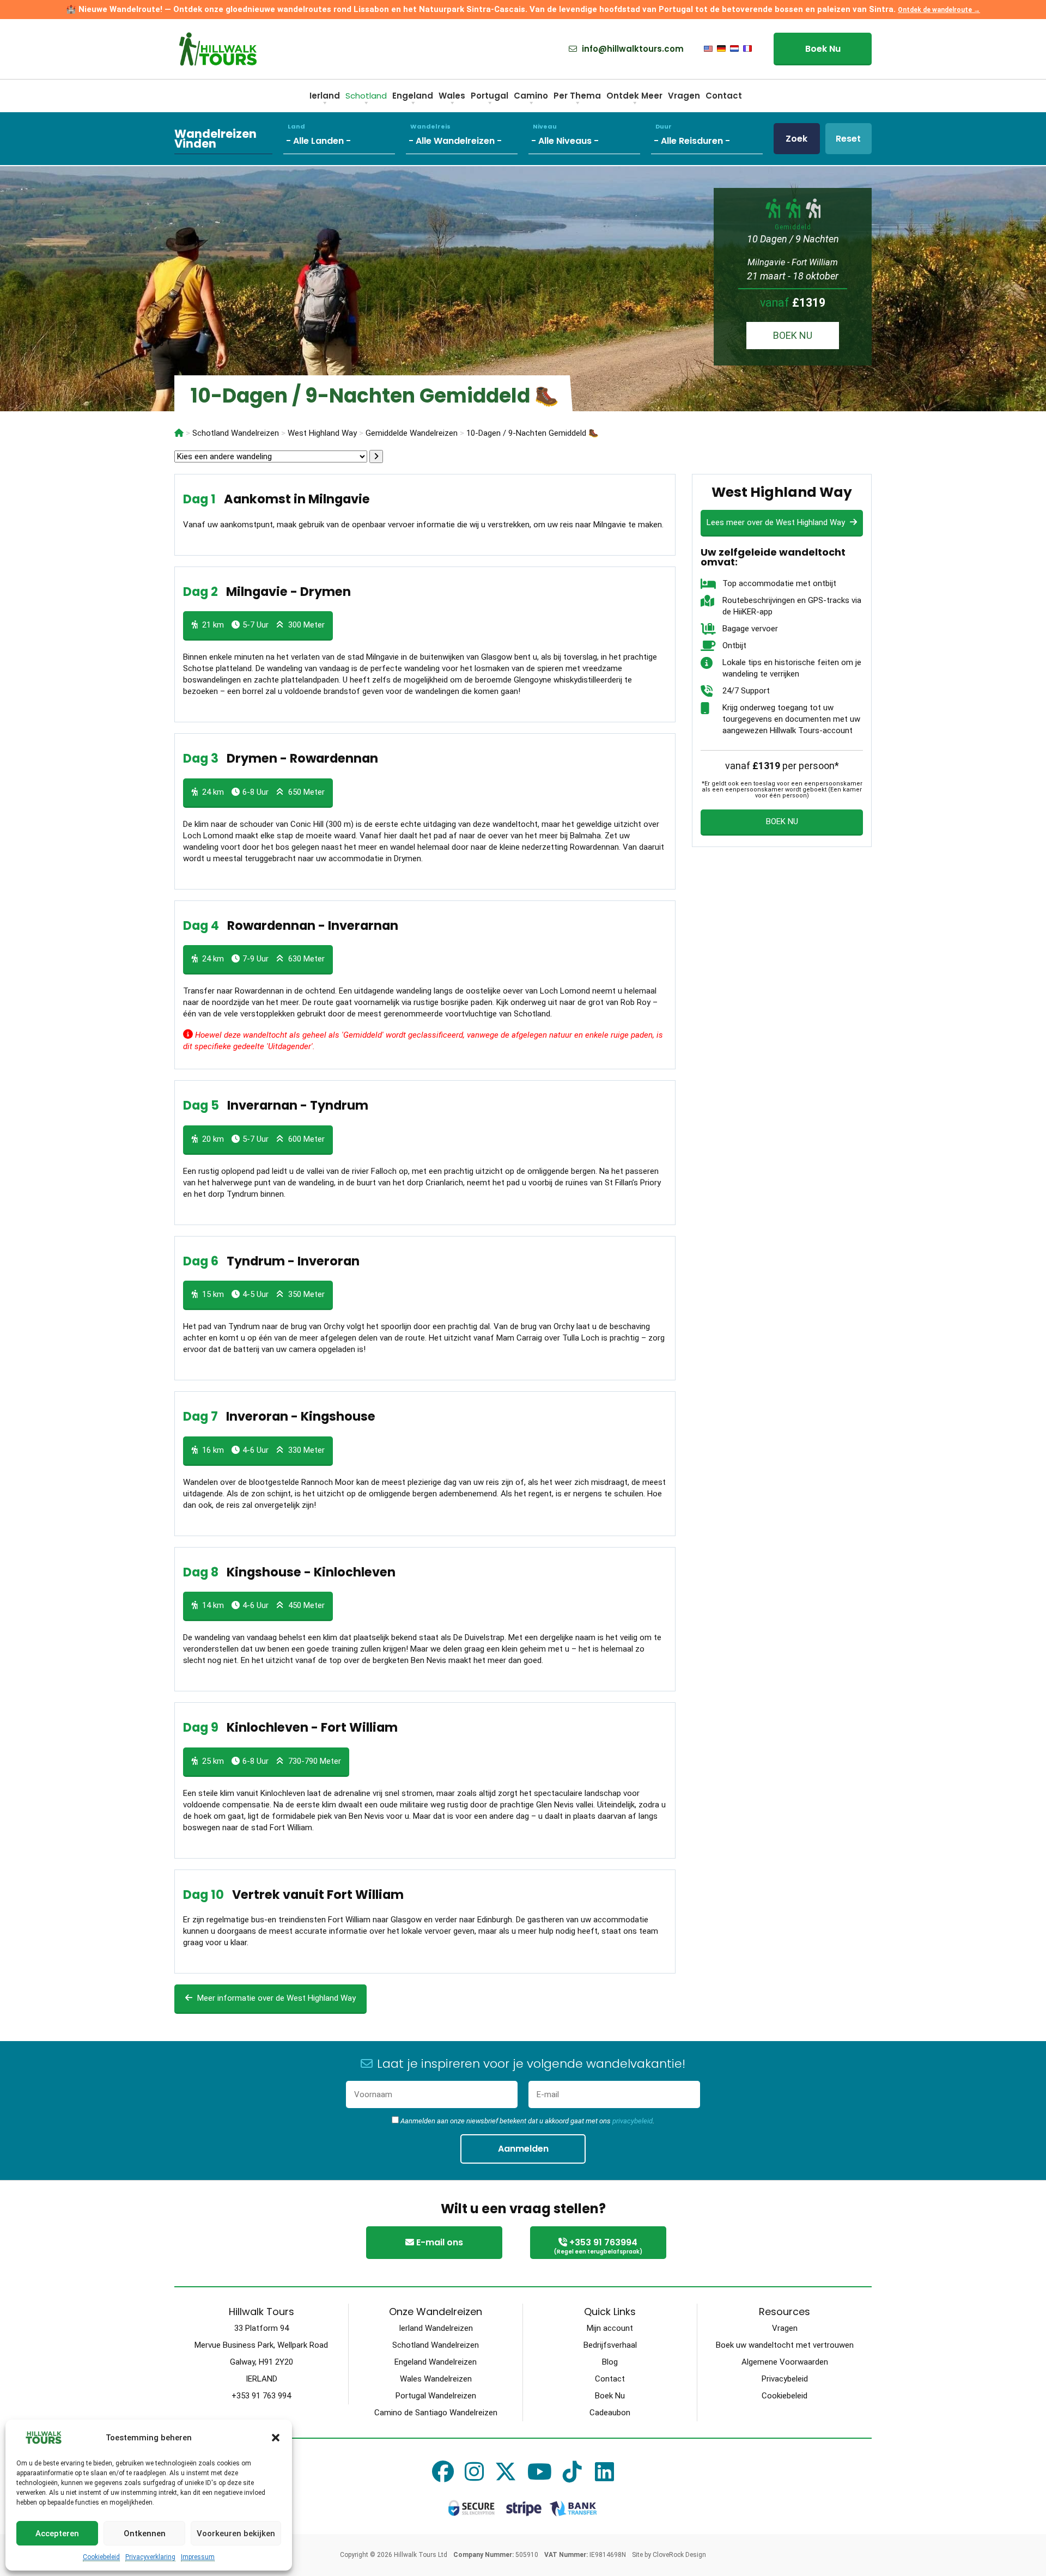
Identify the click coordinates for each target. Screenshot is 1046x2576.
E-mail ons (439, 2242)
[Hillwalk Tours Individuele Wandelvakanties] (179, 433)
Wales (452, 96)
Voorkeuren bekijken (236, 2534)
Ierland (325, 96)
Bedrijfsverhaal (610, 2345)
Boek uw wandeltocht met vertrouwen (785, 2345)
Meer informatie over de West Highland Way (275, 1998)
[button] (276, 2438)
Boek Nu (823, 49)
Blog (610, 2362)
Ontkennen (145, 2534)
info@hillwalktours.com (632, 49)
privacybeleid (633, 2121)
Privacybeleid (785, 2379)
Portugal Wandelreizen (436, 2396)
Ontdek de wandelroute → (939, 10)
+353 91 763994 (598, 2246)
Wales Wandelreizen (436, 2379)
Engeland (413, 96)
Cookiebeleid (101, 2557)
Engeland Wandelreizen (436, 2362)
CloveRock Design (679, 2555)
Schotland (366, 96)
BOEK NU (793, 335)
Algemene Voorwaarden (785, 2362)
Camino (531, 96)
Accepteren (57, 2534)
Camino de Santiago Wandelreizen (436, 2413)
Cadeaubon (610, 2413)
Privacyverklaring (150, 2557)
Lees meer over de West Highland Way (777, 522)
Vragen (684, 96)
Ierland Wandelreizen (436, 2328)
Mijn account (610, 2328)
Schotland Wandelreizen (436, 2345)
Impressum (198, 2557)
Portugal (489, 96)
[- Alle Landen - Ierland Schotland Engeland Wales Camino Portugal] (345, 139)
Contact (724, 96)
